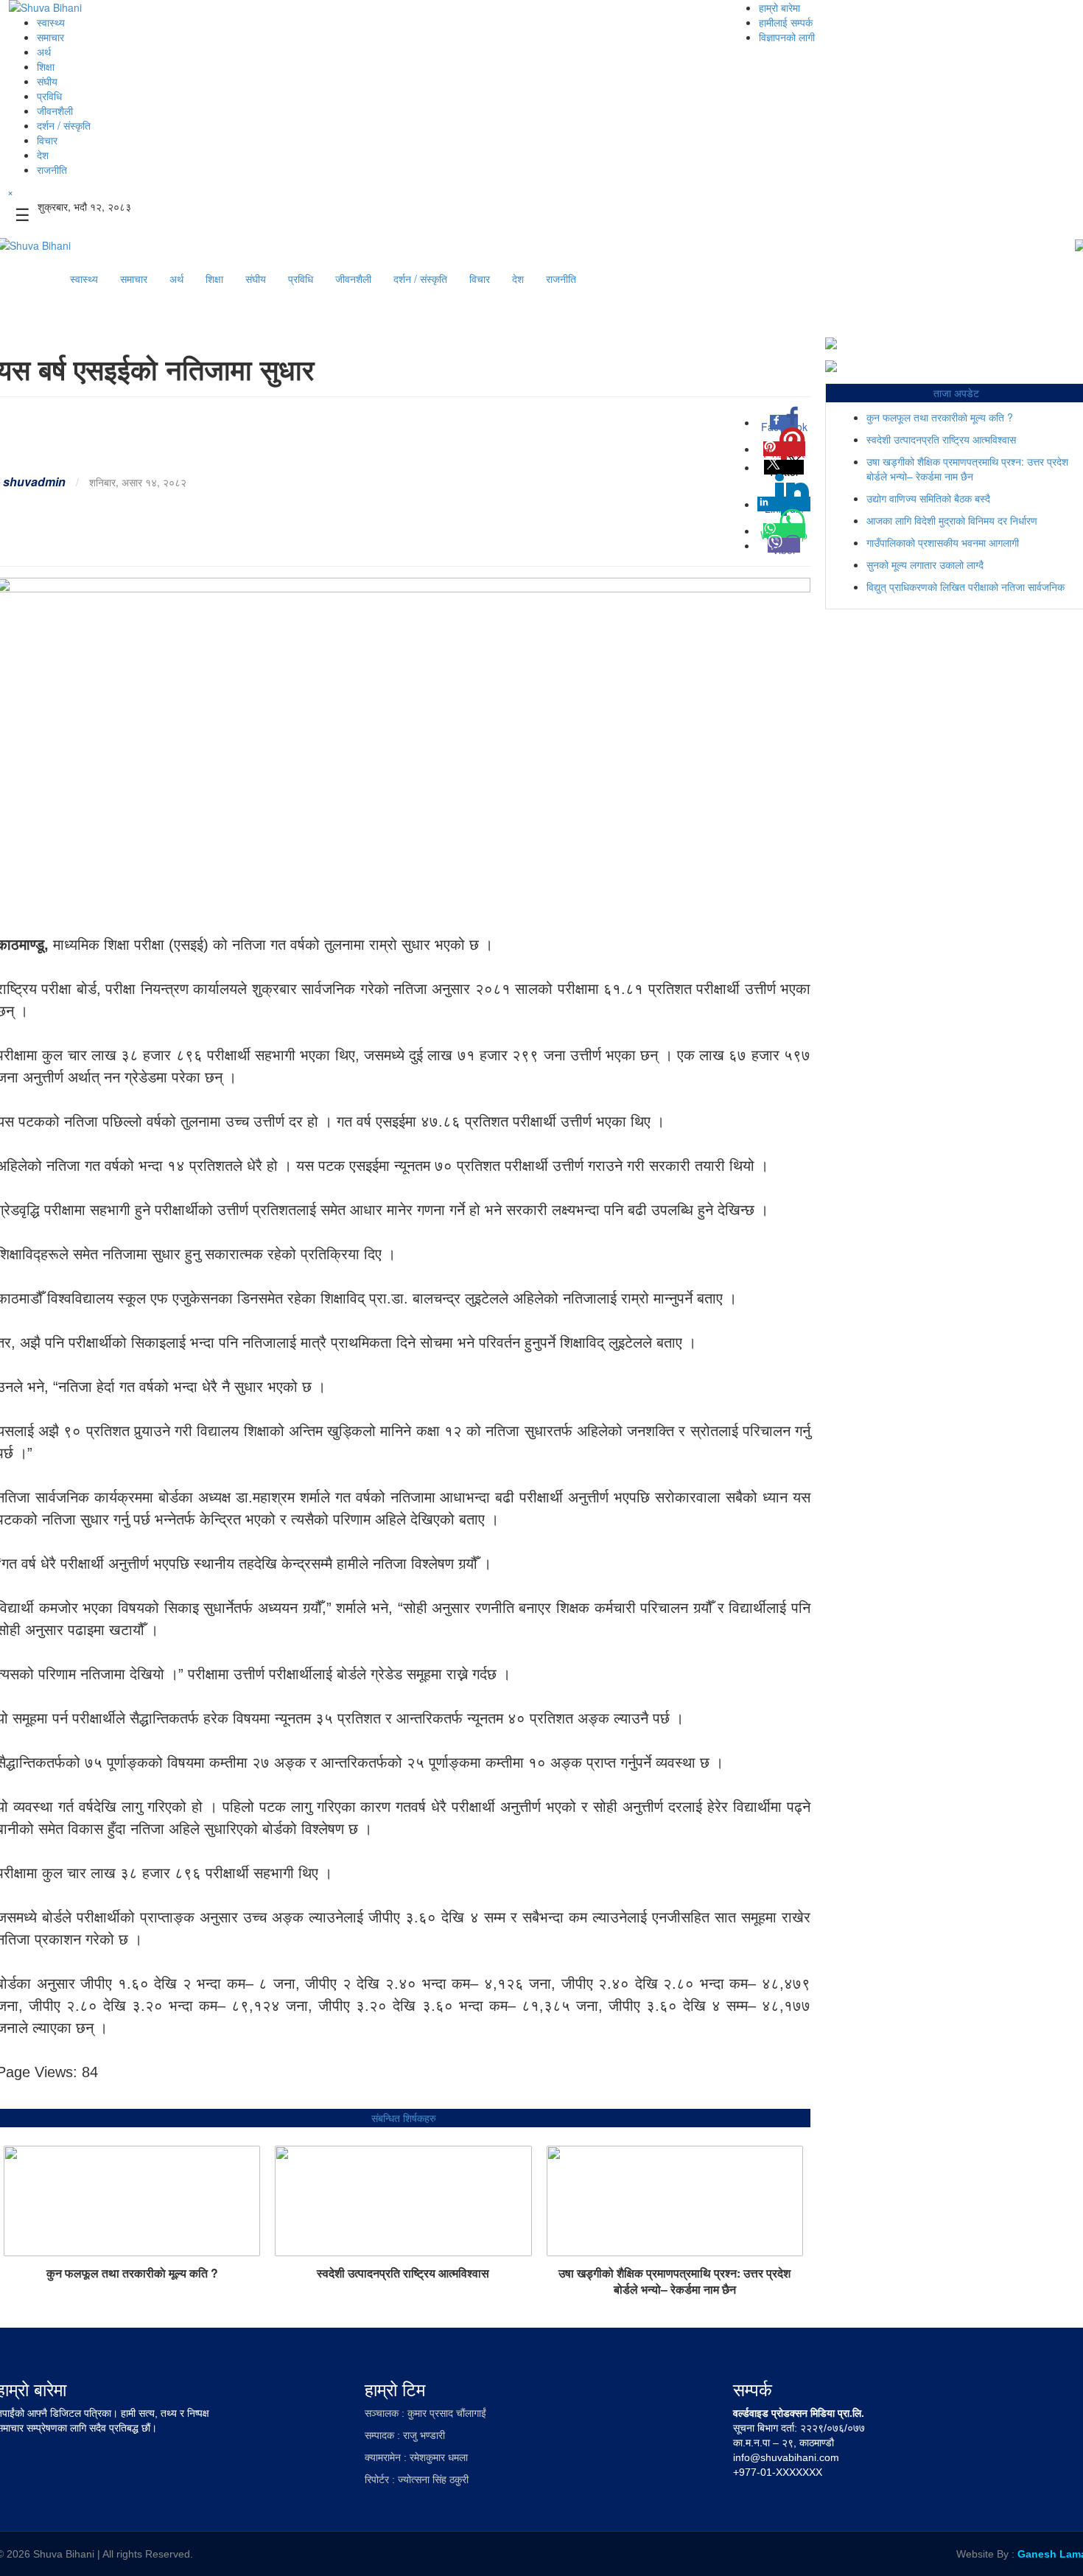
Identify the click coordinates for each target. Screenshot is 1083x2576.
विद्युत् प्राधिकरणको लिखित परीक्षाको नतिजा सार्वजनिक (965, 587)
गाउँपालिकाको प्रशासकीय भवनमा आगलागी (943, 542)
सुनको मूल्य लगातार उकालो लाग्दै (925, 564)
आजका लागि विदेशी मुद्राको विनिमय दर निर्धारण (952, 520)
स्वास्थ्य (51, 22)
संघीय (47, 81)
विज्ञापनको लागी (787, 37)
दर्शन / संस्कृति (64, 125)
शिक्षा (46, 66)
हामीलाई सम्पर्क (786, 22)
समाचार (50, 37)
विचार (47, 140)
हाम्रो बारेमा (779, 7)
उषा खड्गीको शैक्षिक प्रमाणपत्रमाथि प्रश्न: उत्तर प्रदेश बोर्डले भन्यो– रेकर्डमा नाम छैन (674, 2281)
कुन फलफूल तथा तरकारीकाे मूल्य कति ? (132, 2273)
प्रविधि (49, 96)
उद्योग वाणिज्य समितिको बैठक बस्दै (928, 498)
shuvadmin (34, 482)
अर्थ (44, 52)
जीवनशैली (55, 111)
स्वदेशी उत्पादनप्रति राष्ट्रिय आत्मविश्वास (403, 2273)
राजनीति (52, 169)
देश (43, 155)
